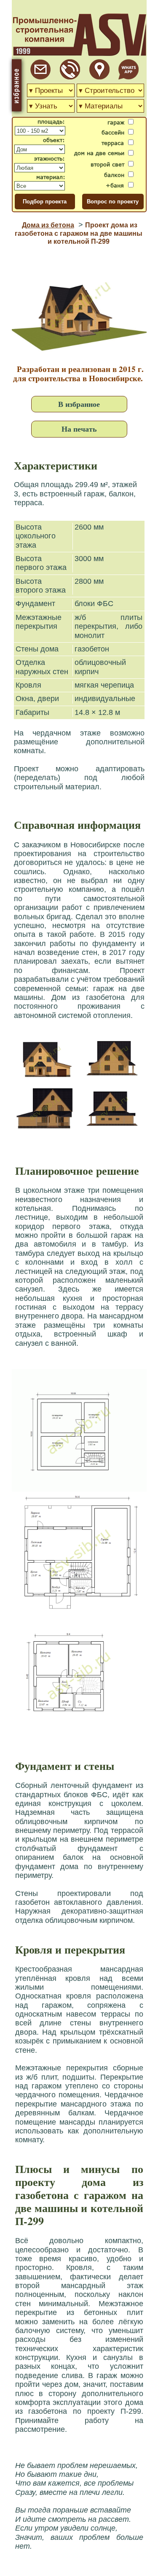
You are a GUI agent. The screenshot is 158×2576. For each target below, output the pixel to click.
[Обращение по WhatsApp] (129, 77)
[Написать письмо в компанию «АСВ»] (40, 77)
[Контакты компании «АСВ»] (99, 77)
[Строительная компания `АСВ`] (70, 77)
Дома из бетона (48, 225)
